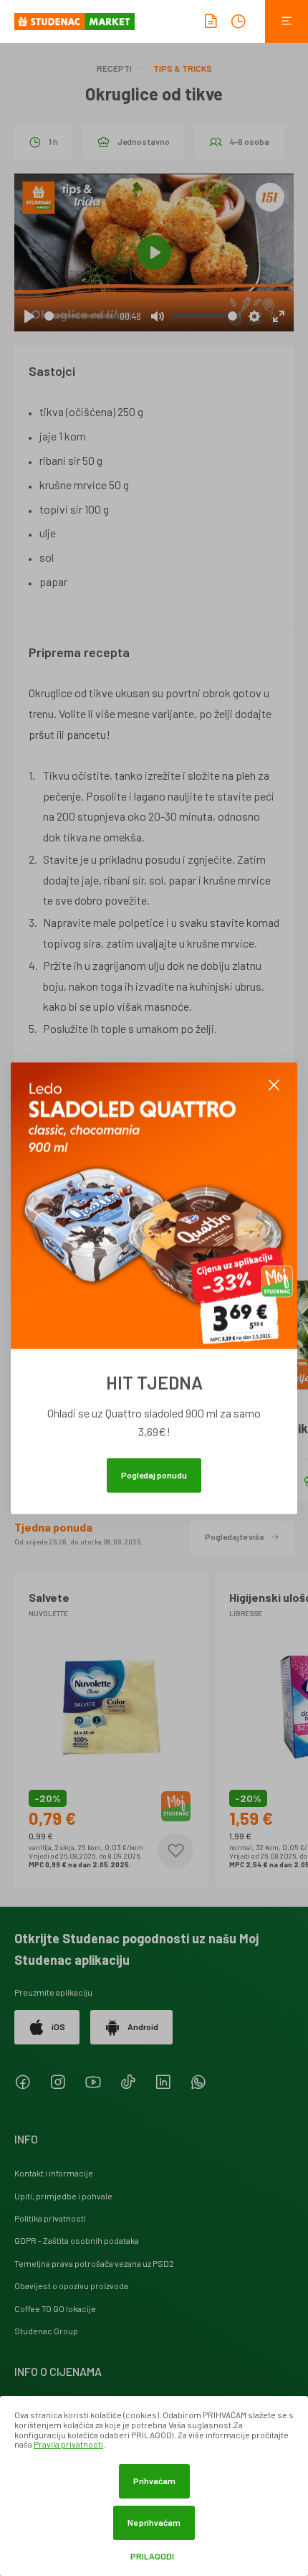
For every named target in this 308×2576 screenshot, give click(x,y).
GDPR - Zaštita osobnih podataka (77, 2240)
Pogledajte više (234, 1537)
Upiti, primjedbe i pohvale (63, 2196)
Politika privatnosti (50, 2218)
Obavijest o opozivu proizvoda (71, 2285)
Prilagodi (152, 2556)
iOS (58, 2027)
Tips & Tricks (183, 68)
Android (143, 2027)
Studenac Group (46, 2331)
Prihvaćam (154, 2481)
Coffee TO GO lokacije (55, 2308)
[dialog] (154, 2486)
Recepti (114, 68)
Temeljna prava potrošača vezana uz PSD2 (94, 2263)
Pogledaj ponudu (154, 1475)
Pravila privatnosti (68, 2444)
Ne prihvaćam (154, 2522)
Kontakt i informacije (54, 2173)
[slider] (79, 316)
